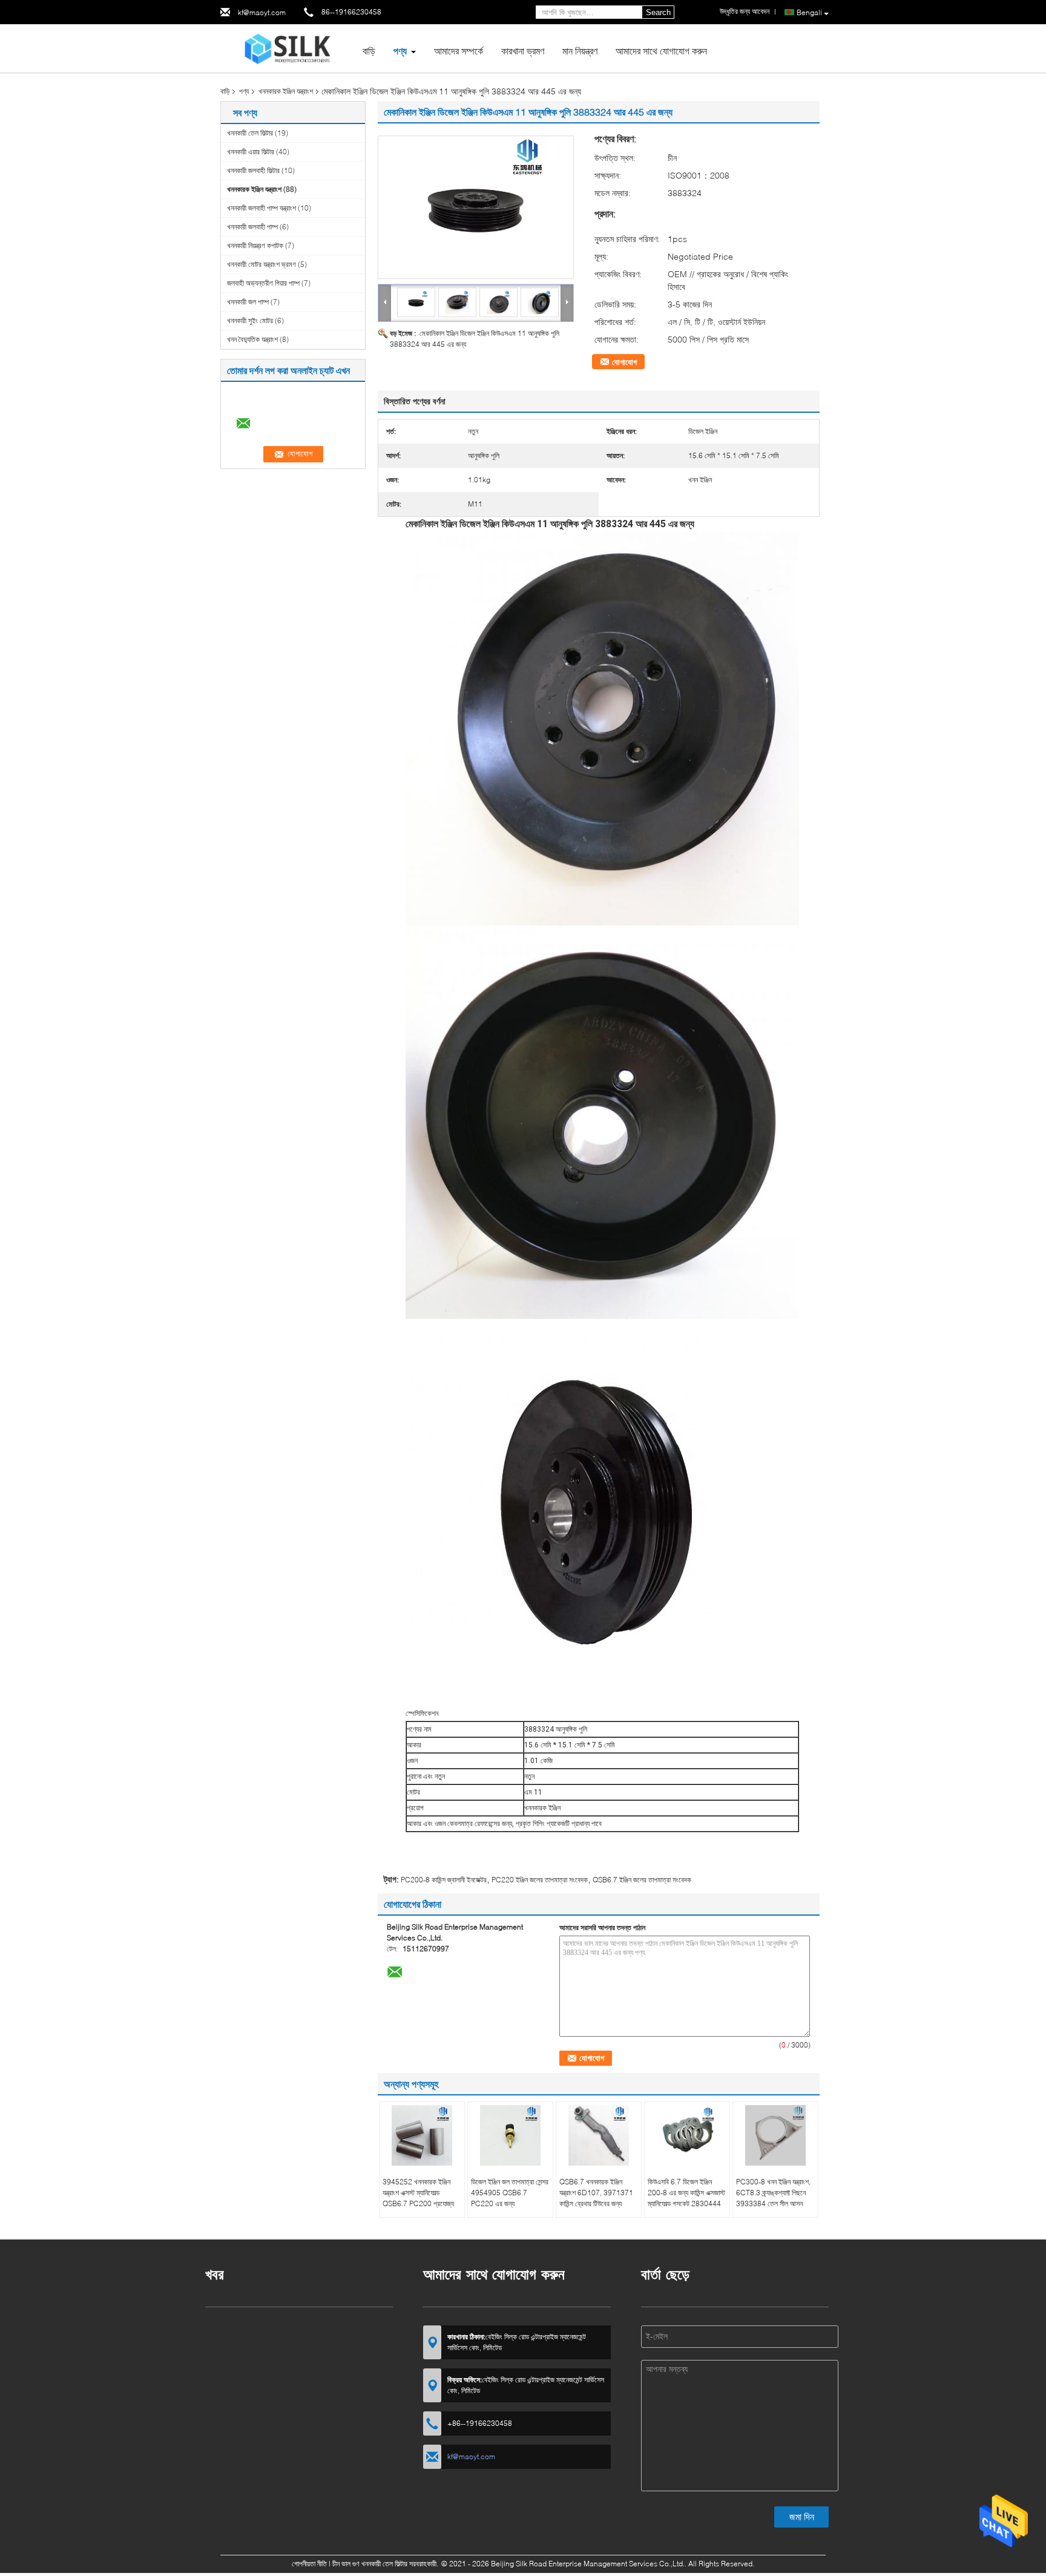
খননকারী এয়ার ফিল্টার (251, 152)
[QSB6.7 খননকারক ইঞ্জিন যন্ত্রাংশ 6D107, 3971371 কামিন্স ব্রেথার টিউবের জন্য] (599, 2135)
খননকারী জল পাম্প (248, 302)
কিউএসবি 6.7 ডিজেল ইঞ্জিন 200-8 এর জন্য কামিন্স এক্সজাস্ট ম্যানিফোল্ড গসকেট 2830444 (686, 2193)
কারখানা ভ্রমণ (523, 51)
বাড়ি (369, 51)
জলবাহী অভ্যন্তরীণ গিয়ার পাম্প (263, 283)
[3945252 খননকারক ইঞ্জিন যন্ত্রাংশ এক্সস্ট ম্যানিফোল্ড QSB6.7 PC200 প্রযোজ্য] (422, 2135)
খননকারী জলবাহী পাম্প (252, 227)
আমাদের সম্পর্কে (459, 51)
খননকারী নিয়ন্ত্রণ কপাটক (255, 245)
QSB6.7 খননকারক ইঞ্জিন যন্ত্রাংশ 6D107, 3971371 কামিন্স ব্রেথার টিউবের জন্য (596, 2193)
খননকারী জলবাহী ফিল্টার (253, 170)
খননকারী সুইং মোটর (250, 320)
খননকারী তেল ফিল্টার (250, 133)
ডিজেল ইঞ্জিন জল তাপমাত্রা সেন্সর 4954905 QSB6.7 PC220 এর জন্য (510, 2193)
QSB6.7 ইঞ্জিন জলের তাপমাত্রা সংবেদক (642, 1880)
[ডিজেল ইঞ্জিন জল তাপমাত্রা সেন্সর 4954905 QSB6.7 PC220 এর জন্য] (510, 2135)
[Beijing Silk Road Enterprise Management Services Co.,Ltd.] (287, 48)
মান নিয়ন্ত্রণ (580, 51)
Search (658, 12)
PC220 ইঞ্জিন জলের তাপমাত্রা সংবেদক (540, 1880)
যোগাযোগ (624, 362)
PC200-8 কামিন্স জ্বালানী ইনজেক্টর (444, 1880)
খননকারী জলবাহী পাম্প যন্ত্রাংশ (261, 208)
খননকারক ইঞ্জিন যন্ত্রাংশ (286, 91)
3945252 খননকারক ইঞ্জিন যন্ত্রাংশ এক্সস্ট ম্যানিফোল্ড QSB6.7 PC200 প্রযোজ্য (418, 2193)
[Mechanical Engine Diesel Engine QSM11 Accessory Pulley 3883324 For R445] (476, 207)
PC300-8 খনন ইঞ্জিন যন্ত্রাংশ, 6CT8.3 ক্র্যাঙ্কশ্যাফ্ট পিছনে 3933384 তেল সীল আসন (773, 2193)
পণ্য (400, 51)
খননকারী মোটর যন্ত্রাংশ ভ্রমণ (261, 264)
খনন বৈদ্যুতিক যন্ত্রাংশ (252, 339)
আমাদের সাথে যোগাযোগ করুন (661, 51)
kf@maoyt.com (262, 12)
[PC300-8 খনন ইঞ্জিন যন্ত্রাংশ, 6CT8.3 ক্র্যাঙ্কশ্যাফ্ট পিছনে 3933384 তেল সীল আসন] (775, 2135)
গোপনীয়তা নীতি (309, 2564)
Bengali (809, 12)
